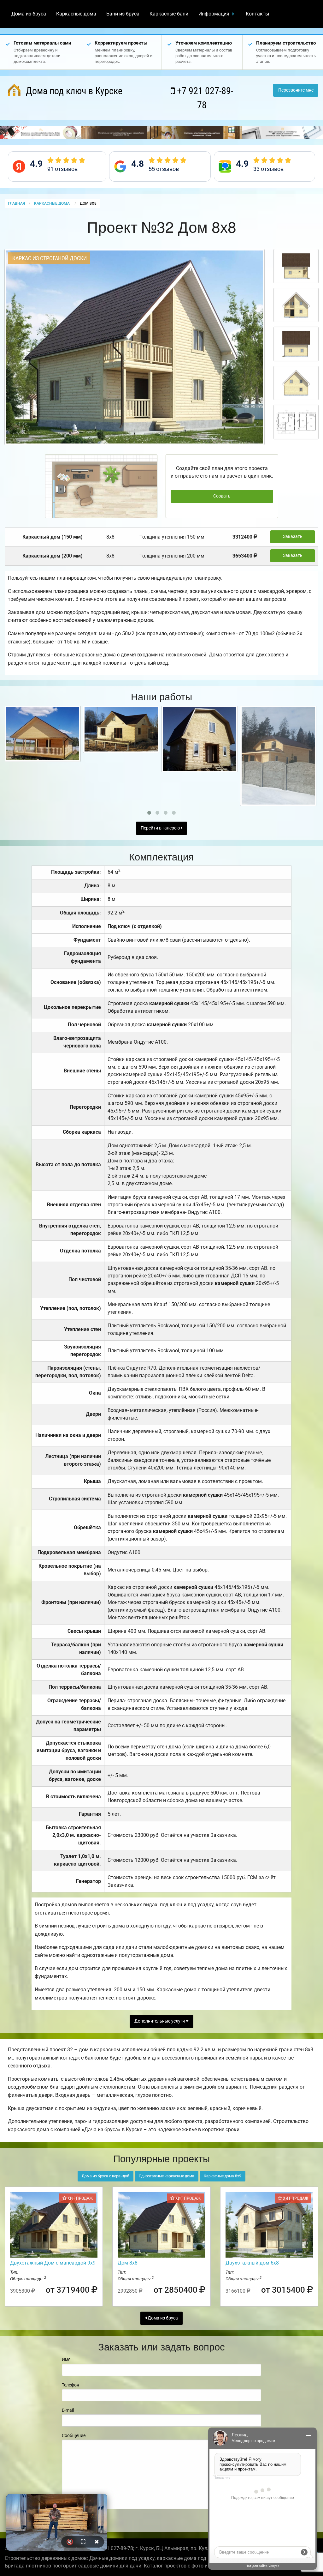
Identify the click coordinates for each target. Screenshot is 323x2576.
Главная (16, 203)
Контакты (257, 14)
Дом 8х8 (128, 2263)
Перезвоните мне (296, 90)
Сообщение (74, 2435)
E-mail (68, 2410)
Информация (214, 14)
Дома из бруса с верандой (106, 2176)
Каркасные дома (76, 14)
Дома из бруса (29, 14)
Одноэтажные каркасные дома (167, 2176)
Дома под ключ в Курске (73, 91)
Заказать (293, 537)
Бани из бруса (123, 14)
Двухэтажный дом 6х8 (252, 2263)
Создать (222, 496)
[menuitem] (29, 14)
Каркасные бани (169, 14)
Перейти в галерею (161, 828)
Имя (66, 2359)
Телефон (70, 2385)
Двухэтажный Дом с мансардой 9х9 (53, 2263)
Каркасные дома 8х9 (223, 2176)
